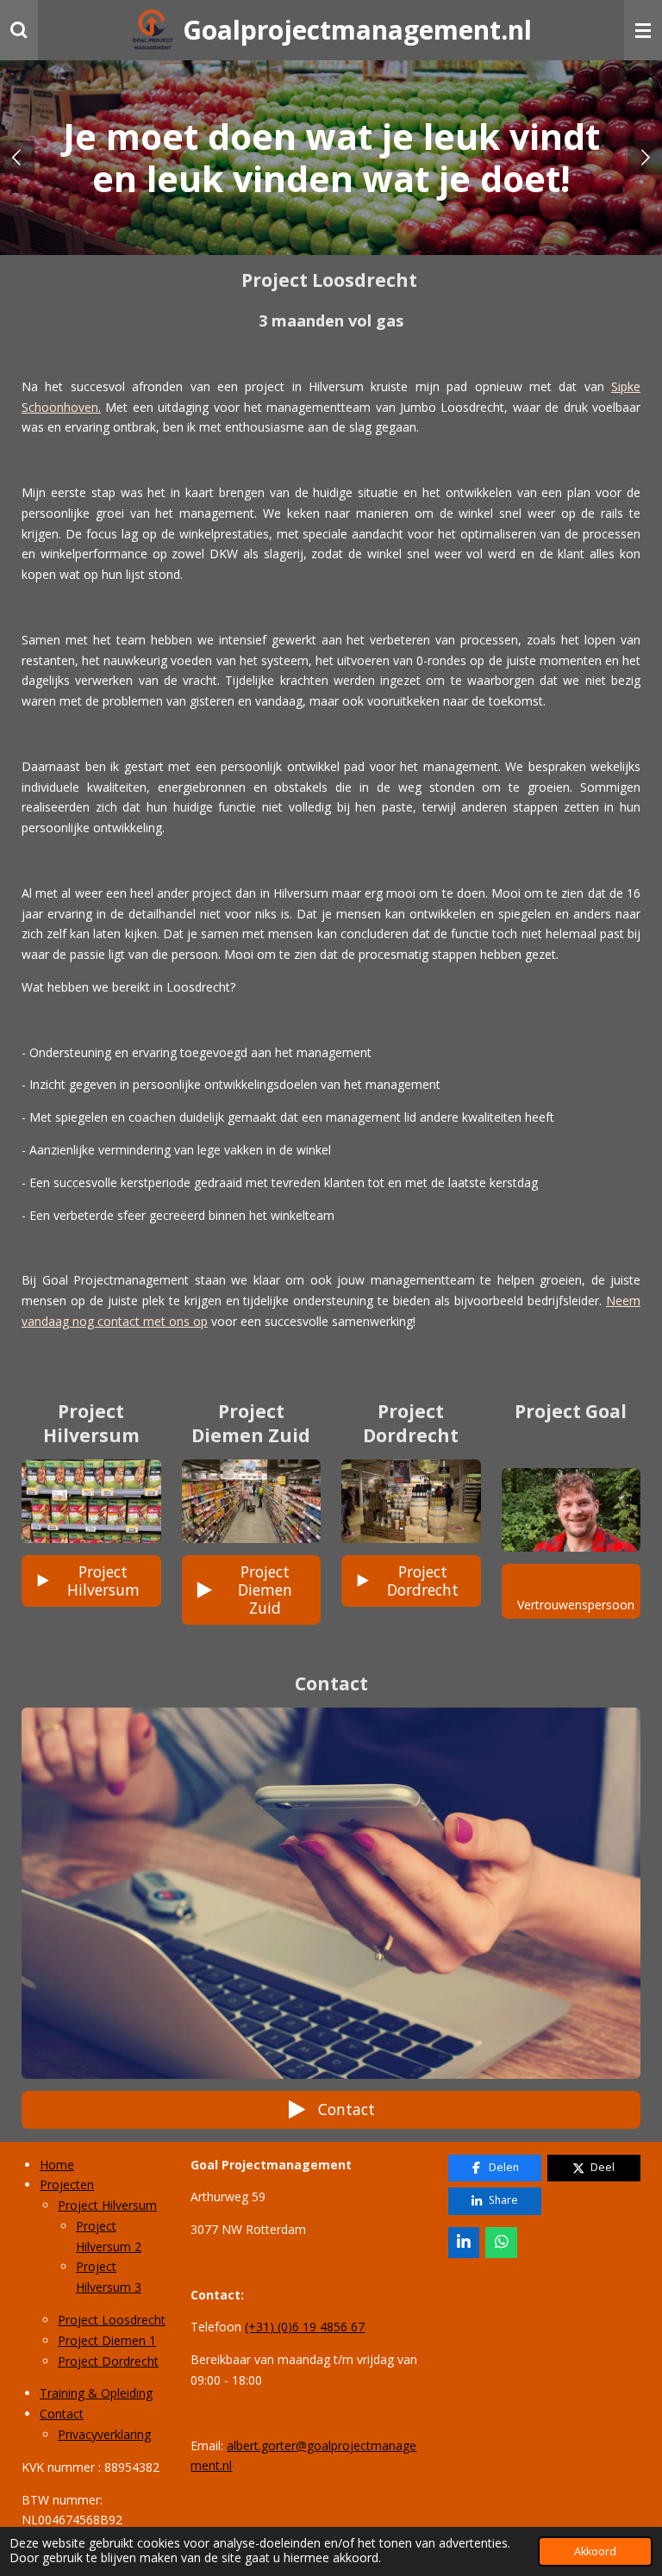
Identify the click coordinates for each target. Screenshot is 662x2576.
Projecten (67, 2184)
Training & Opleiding (96, 2393)
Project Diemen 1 (107, 2340)
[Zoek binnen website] (19, 30)
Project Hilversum (107, 2205)
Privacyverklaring (104, 2434)
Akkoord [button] (595, 2551)
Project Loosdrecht (112, 2320)
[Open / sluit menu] (643, 30)
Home (57, 2165)
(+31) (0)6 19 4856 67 (305, 2327)
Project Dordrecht (108, 2361)
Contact (62, 2414)
